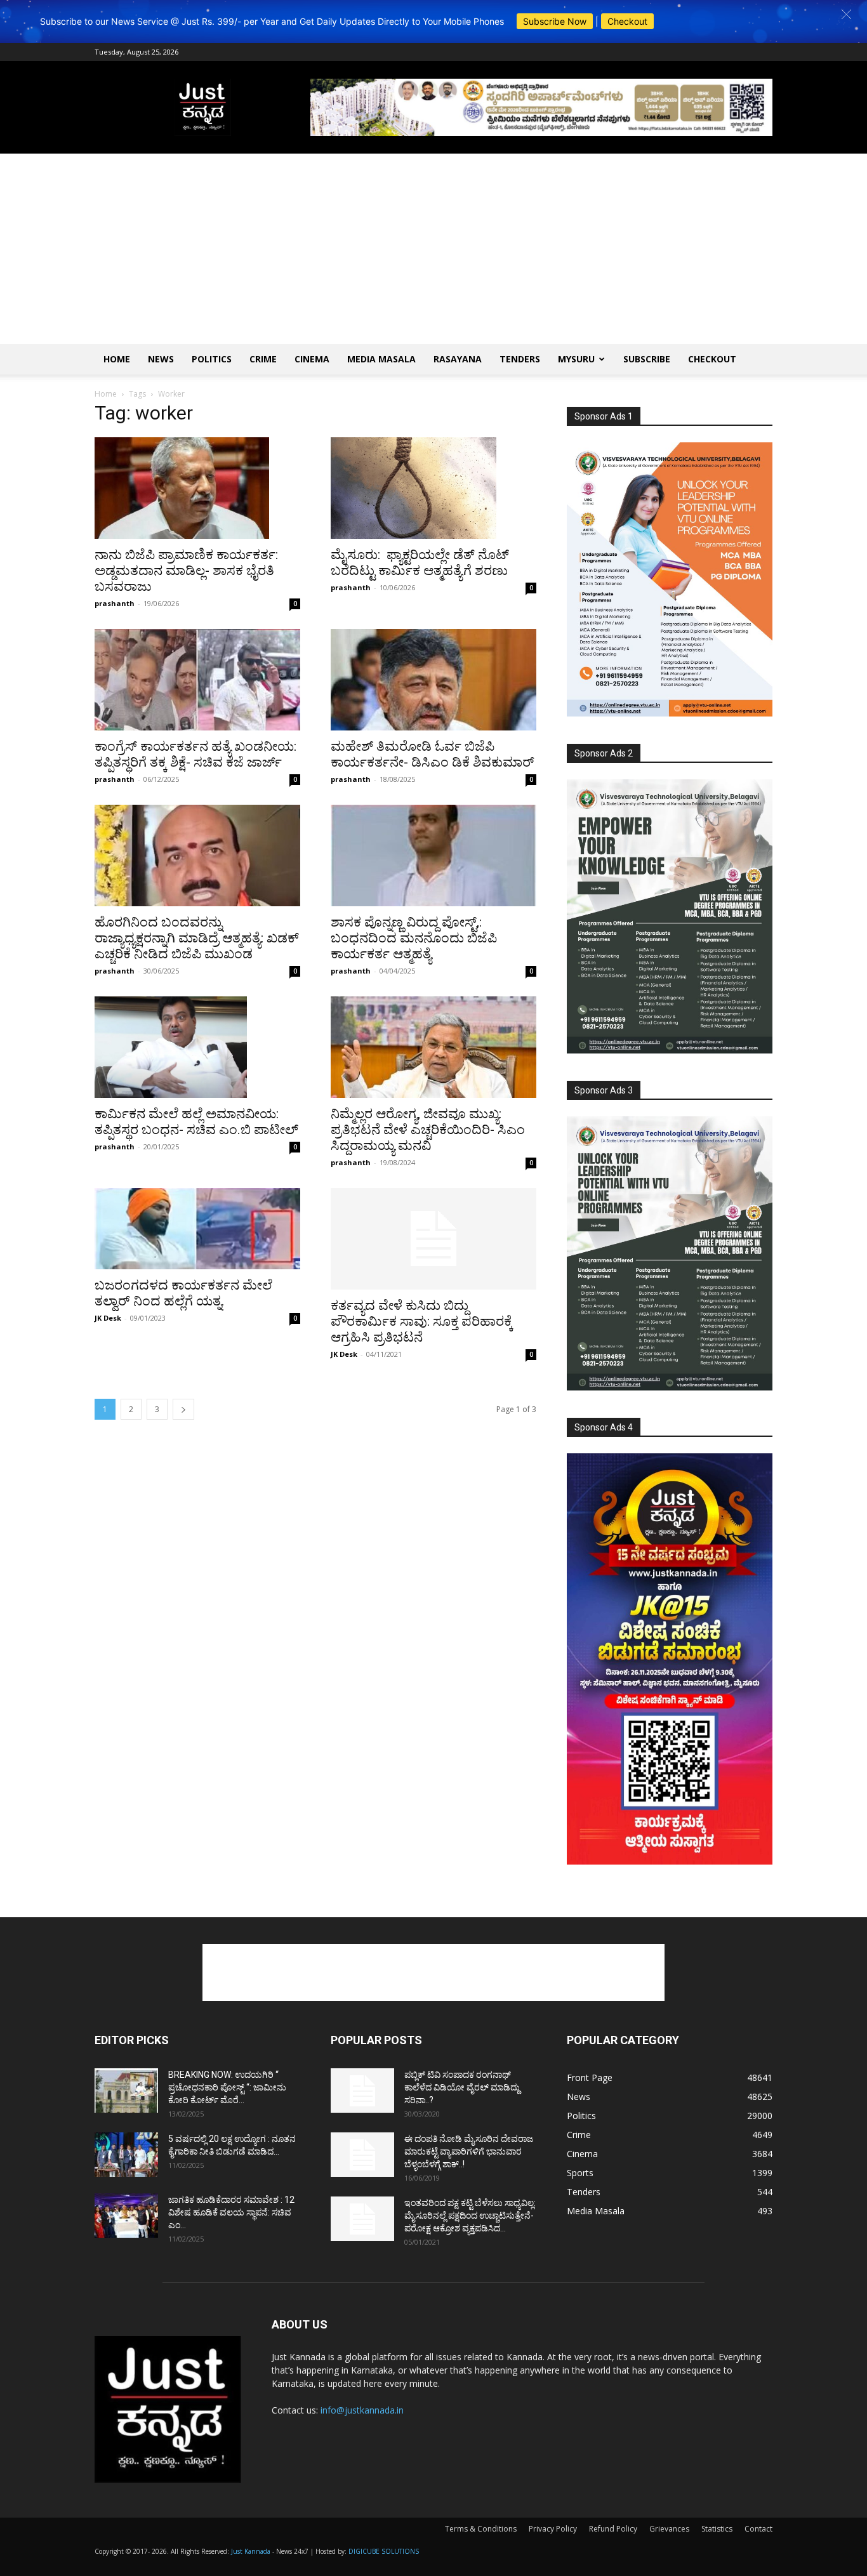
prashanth (115, 603)
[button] (846, 14)
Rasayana (458, 359)
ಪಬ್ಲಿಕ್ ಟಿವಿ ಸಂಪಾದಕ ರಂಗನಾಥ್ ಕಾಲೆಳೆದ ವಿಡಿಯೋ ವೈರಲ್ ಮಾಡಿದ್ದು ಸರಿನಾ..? (462, 2087)
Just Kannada (251, 2551)
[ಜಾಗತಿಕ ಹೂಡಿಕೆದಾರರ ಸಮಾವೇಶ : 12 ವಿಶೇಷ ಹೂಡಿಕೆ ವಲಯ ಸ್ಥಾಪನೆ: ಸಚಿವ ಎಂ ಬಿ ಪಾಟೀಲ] (126, 2216)
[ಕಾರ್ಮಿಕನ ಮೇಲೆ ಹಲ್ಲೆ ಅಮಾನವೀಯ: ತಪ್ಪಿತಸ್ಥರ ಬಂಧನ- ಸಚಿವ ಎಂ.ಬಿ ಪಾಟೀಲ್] (197, 1047)
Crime (263, 359)
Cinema (312, 359)
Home (117, 359)
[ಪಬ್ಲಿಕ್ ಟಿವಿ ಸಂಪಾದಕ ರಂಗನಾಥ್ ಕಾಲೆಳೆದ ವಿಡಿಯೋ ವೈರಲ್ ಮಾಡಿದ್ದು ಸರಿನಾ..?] (362, 2091)
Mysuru (576, 359)
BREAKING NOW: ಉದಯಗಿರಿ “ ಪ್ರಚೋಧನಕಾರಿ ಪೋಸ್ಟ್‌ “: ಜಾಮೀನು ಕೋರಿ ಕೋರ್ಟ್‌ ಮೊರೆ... (227, 2087)
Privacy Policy (553, 2529)
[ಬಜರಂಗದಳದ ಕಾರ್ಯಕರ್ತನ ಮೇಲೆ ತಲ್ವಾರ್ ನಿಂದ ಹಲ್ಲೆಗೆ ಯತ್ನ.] (197, 1229)
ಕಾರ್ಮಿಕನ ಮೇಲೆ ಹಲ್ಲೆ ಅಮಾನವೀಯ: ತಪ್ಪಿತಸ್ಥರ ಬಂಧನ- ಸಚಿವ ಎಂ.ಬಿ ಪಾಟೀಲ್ (196, 1122)
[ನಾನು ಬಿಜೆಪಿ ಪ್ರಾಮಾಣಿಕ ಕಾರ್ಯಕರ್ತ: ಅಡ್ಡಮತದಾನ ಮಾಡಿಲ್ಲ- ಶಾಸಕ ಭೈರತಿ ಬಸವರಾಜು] (197, 488)
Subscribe (647, 359)
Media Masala (381, 359)
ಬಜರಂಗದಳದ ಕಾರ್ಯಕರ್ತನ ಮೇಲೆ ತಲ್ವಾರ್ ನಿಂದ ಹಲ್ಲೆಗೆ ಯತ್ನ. (183, 1293)
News (161, 359)
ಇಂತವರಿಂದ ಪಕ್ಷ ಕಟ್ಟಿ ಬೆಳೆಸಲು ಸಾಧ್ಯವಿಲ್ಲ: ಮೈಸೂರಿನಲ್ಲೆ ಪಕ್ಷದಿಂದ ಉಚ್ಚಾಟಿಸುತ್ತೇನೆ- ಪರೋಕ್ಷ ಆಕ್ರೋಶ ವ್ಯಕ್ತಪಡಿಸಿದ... (470, 2216)
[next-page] (183, 1409)
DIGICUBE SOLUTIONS (384, 2551)
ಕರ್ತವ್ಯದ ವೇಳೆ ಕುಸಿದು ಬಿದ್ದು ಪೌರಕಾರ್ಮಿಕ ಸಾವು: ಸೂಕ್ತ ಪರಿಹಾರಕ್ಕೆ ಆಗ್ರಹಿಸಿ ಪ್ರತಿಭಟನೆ (422, 1321)
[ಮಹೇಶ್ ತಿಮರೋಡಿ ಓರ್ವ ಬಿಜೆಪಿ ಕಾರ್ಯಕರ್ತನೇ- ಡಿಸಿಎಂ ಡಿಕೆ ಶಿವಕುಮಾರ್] (433, 680)
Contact (758, 2529)
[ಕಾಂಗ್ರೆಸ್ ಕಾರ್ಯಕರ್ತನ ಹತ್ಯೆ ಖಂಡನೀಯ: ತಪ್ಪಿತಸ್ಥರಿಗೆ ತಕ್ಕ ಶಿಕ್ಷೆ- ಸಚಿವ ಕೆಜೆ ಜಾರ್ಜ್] (197, 680)
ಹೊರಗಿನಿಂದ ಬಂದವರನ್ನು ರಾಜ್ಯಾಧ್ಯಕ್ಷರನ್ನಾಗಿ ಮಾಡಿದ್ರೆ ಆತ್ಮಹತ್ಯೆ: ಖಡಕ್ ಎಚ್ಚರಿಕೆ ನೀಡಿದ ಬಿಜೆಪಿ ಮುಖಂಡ (197, 938)
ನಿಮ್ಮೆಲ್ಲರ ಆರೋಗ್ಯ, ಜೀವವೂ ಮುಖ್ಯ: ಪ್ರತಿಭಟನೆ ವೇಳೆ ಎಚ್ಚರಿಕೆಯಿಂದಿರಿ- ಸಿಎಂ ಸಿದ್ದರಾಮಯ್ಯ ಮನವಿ (428, 1130)
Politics (212, 359)
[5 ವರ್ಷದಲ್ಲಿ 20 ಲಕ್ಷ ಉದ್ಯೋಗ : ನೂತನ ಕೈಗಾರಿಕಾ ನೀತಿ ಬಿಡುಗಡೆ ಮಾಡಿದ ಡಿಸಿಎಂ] (126, 2155)
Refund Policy (613, 2529)
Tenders (520, 359)
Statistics (717, 2529)
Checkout (627, 21)
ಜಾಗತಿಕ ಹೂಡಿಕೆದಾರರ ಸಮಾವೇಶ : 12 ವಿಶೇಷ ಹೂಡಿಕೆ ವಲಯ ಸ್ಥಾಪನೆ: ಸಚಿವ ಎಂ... (231, 2212)
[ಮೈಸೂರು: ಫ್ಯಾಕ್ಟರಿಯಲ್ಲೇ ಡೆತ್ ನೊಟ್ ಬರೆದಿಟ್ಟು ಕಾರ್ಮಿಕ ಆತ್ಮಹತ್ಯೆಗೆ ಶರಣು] (433, 488)
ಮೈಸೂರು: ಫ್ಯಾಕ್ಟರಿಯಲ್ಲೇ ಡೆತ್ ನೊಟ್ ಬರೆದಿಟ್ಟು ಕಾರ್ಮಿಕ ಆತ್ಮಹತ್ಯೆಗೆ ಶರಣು (420, 563)
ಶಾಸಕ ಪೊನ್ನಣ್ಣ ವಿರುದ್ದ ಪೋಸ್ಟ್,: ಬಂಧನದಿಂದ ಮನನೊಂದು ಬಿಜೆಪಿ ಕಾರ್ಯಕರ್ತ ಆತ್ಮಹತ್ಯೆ (414, 938)
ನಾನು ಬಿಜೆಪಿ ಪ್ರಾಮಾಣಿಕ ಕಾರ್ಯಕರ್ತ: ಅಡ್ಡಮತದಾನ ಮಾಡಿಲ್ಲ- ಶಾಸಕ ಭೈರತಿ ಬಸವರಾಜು (186, 571)
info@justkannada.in (362, 2410)
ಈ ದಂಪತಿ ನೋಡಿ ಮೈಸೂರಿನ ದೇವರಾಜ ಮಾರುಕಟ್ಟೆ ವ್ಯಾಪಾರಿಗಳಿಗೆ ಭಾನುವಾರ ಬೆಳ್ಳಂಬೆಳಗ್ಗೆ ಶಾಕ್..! (469, 2151)
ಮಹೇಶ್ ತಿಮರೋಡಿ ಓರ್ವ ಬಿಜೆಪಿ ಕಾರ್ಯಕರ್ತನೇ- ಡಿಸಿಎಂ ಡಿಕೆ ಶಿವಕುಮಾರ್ (433, 754)
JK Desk (108, 1318)
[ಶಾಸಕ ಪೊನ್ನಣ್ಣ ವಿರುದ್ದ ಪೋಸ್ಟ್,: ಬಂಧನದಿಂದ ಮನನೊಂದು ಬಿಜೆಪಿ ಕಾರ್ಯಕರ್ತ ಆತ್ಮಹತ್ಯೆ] (433, 855)
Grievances (669, 2529)
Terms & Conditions (481, 2529)
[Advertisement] (433, 249)
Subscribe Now (555, 21)
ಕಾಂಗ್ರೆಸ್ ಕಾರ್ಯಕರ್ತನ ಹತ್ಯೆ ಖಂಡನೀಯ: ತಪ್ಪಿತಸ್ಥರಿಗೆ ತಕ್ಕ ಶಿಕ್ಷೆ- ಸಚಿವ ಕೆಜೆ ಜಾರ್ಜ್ (195, 754)
